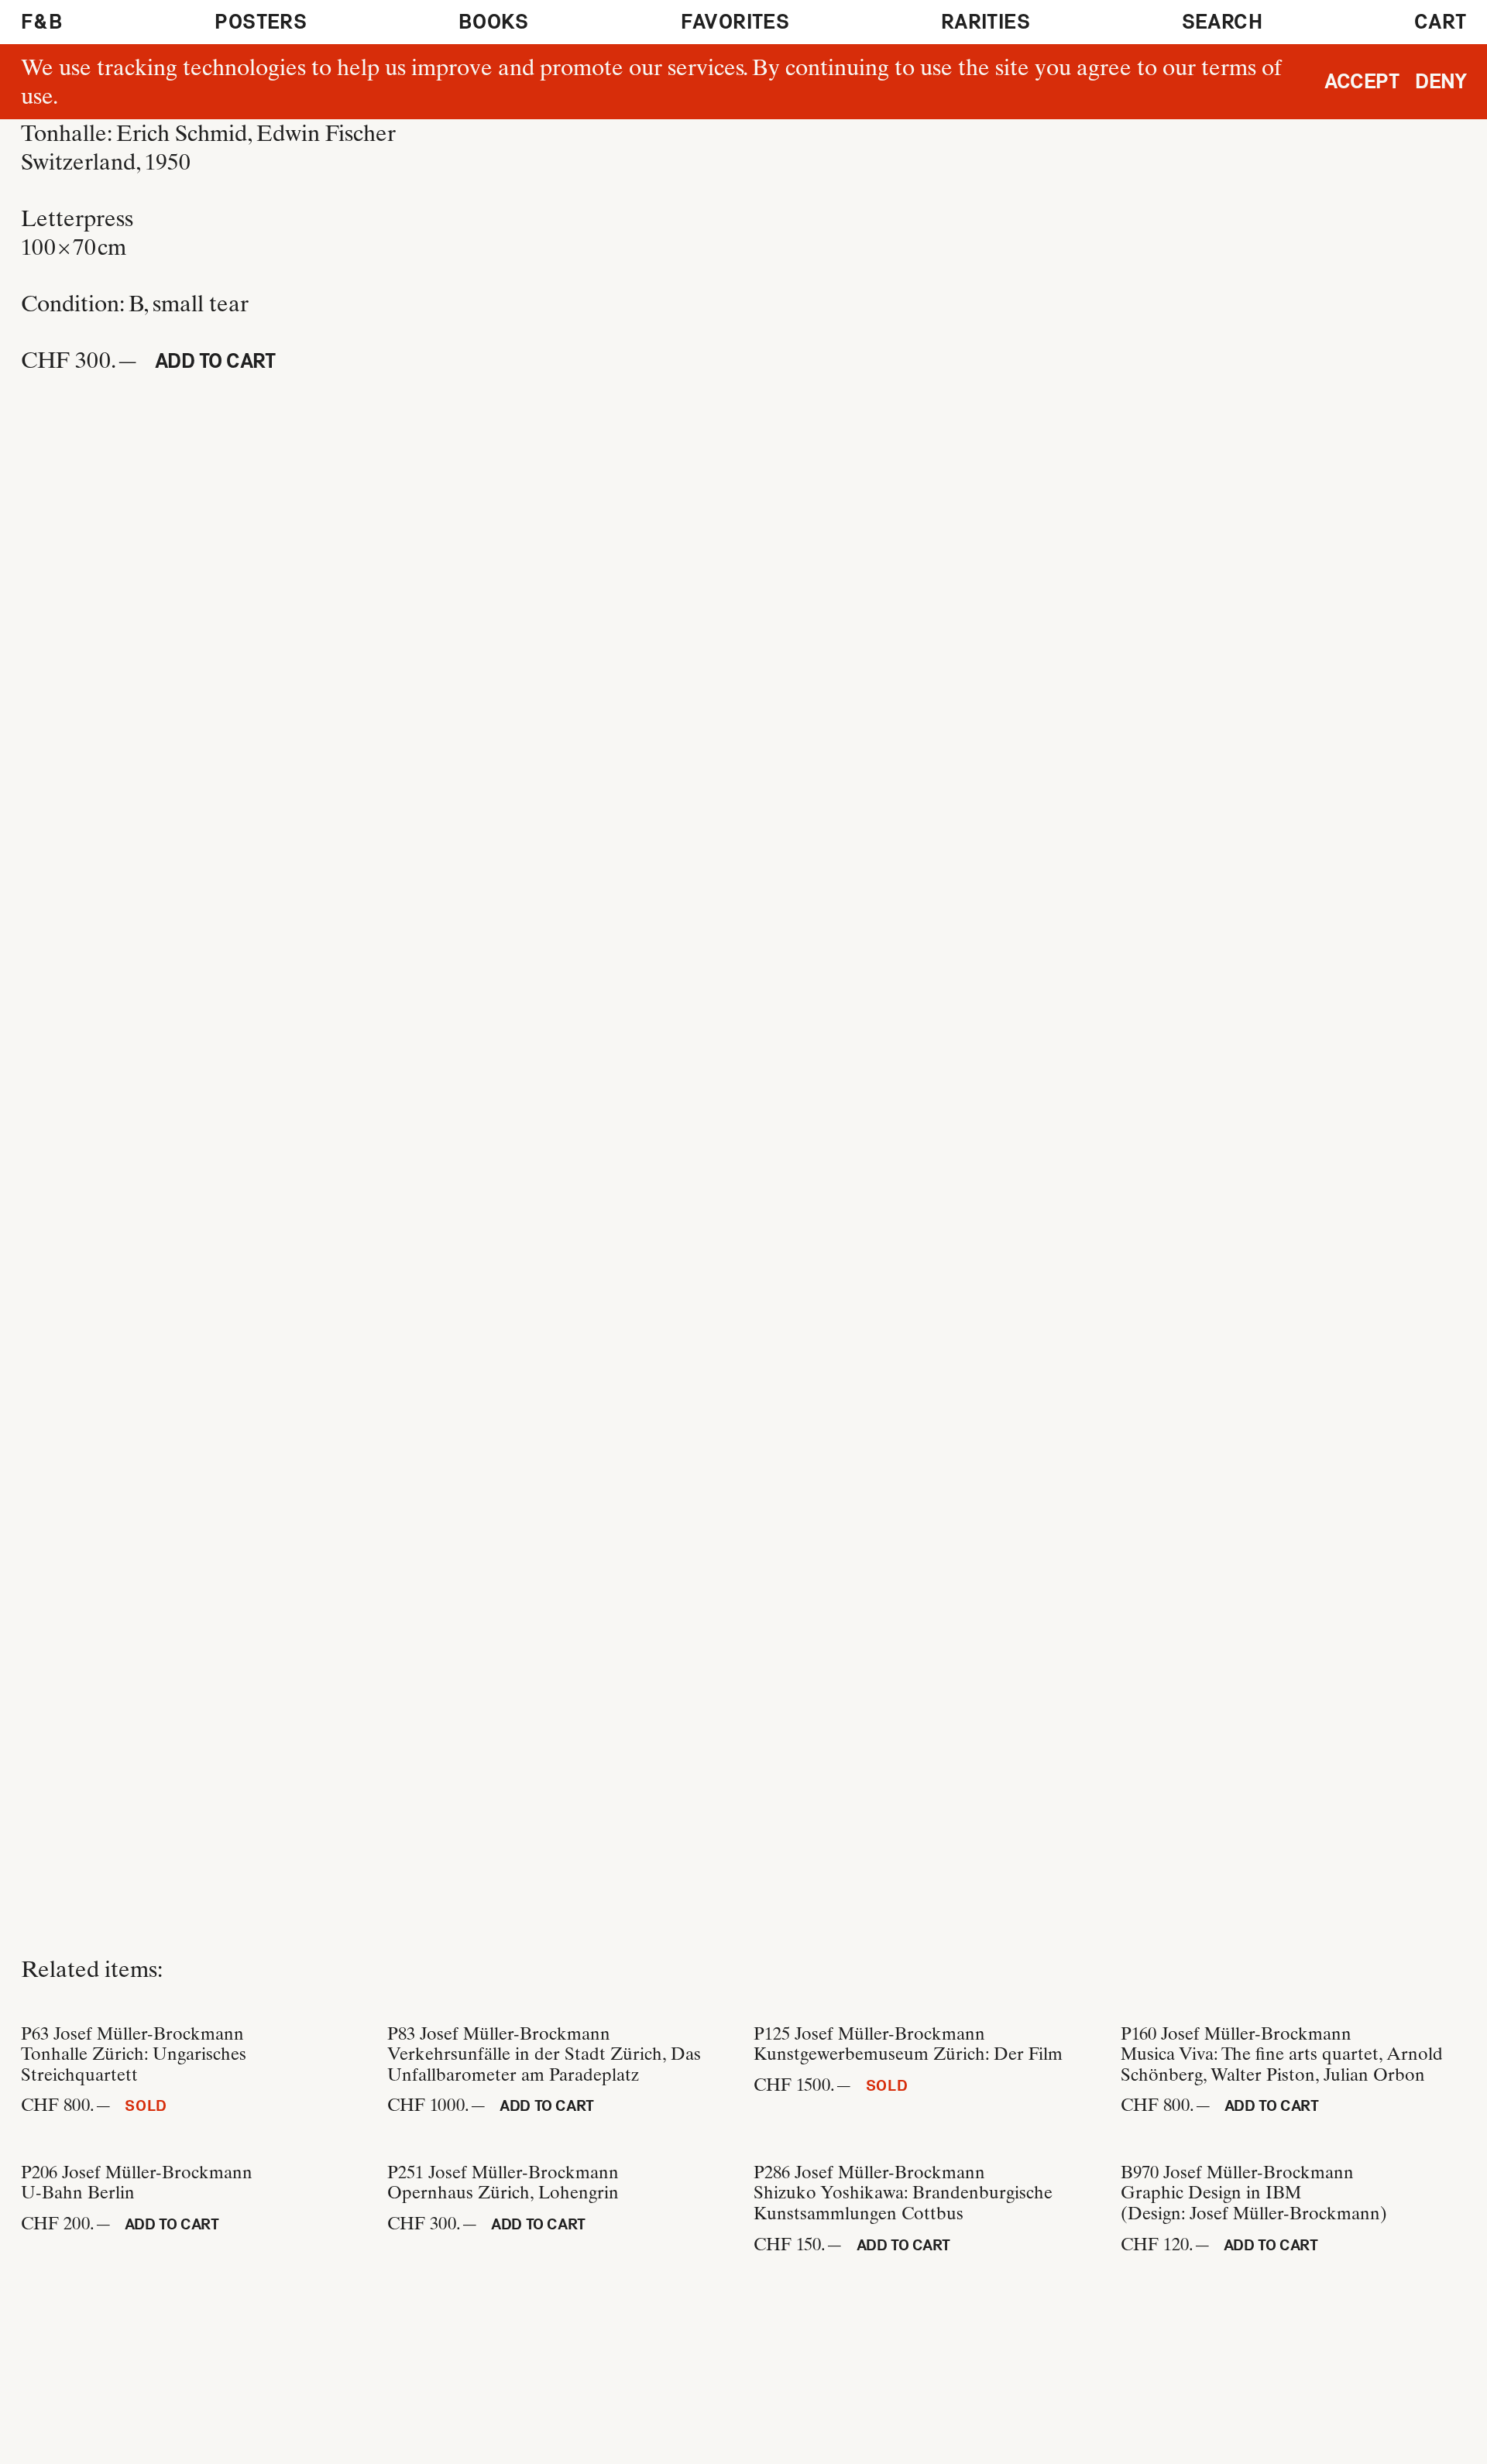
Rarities (986, 22)
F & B (42, 22)
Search (1222, 22)
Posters (261, 22)
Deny (1441, 81)
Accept (1362, 81)
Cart (1441, 22)
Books (494, 22)
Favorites (735, 22)
